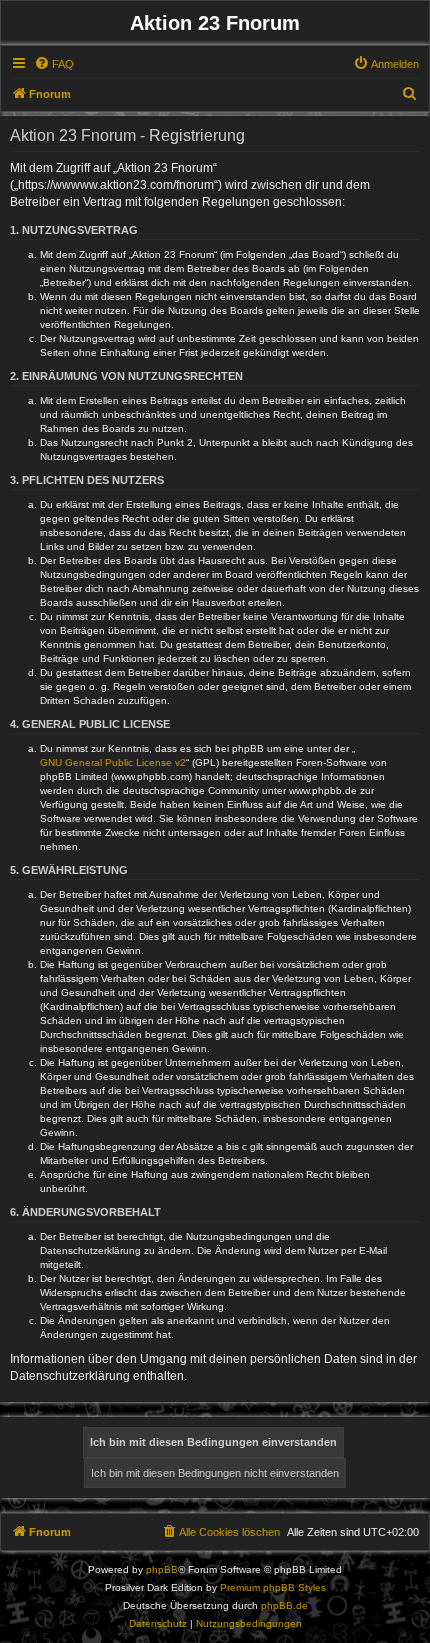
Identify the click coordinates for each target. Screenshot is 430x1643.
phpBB (162, 1569)
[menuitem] (54, 64)
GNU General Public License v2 (113, 762)
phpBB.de (284, 1605)
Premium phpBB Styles (273, 1587)
